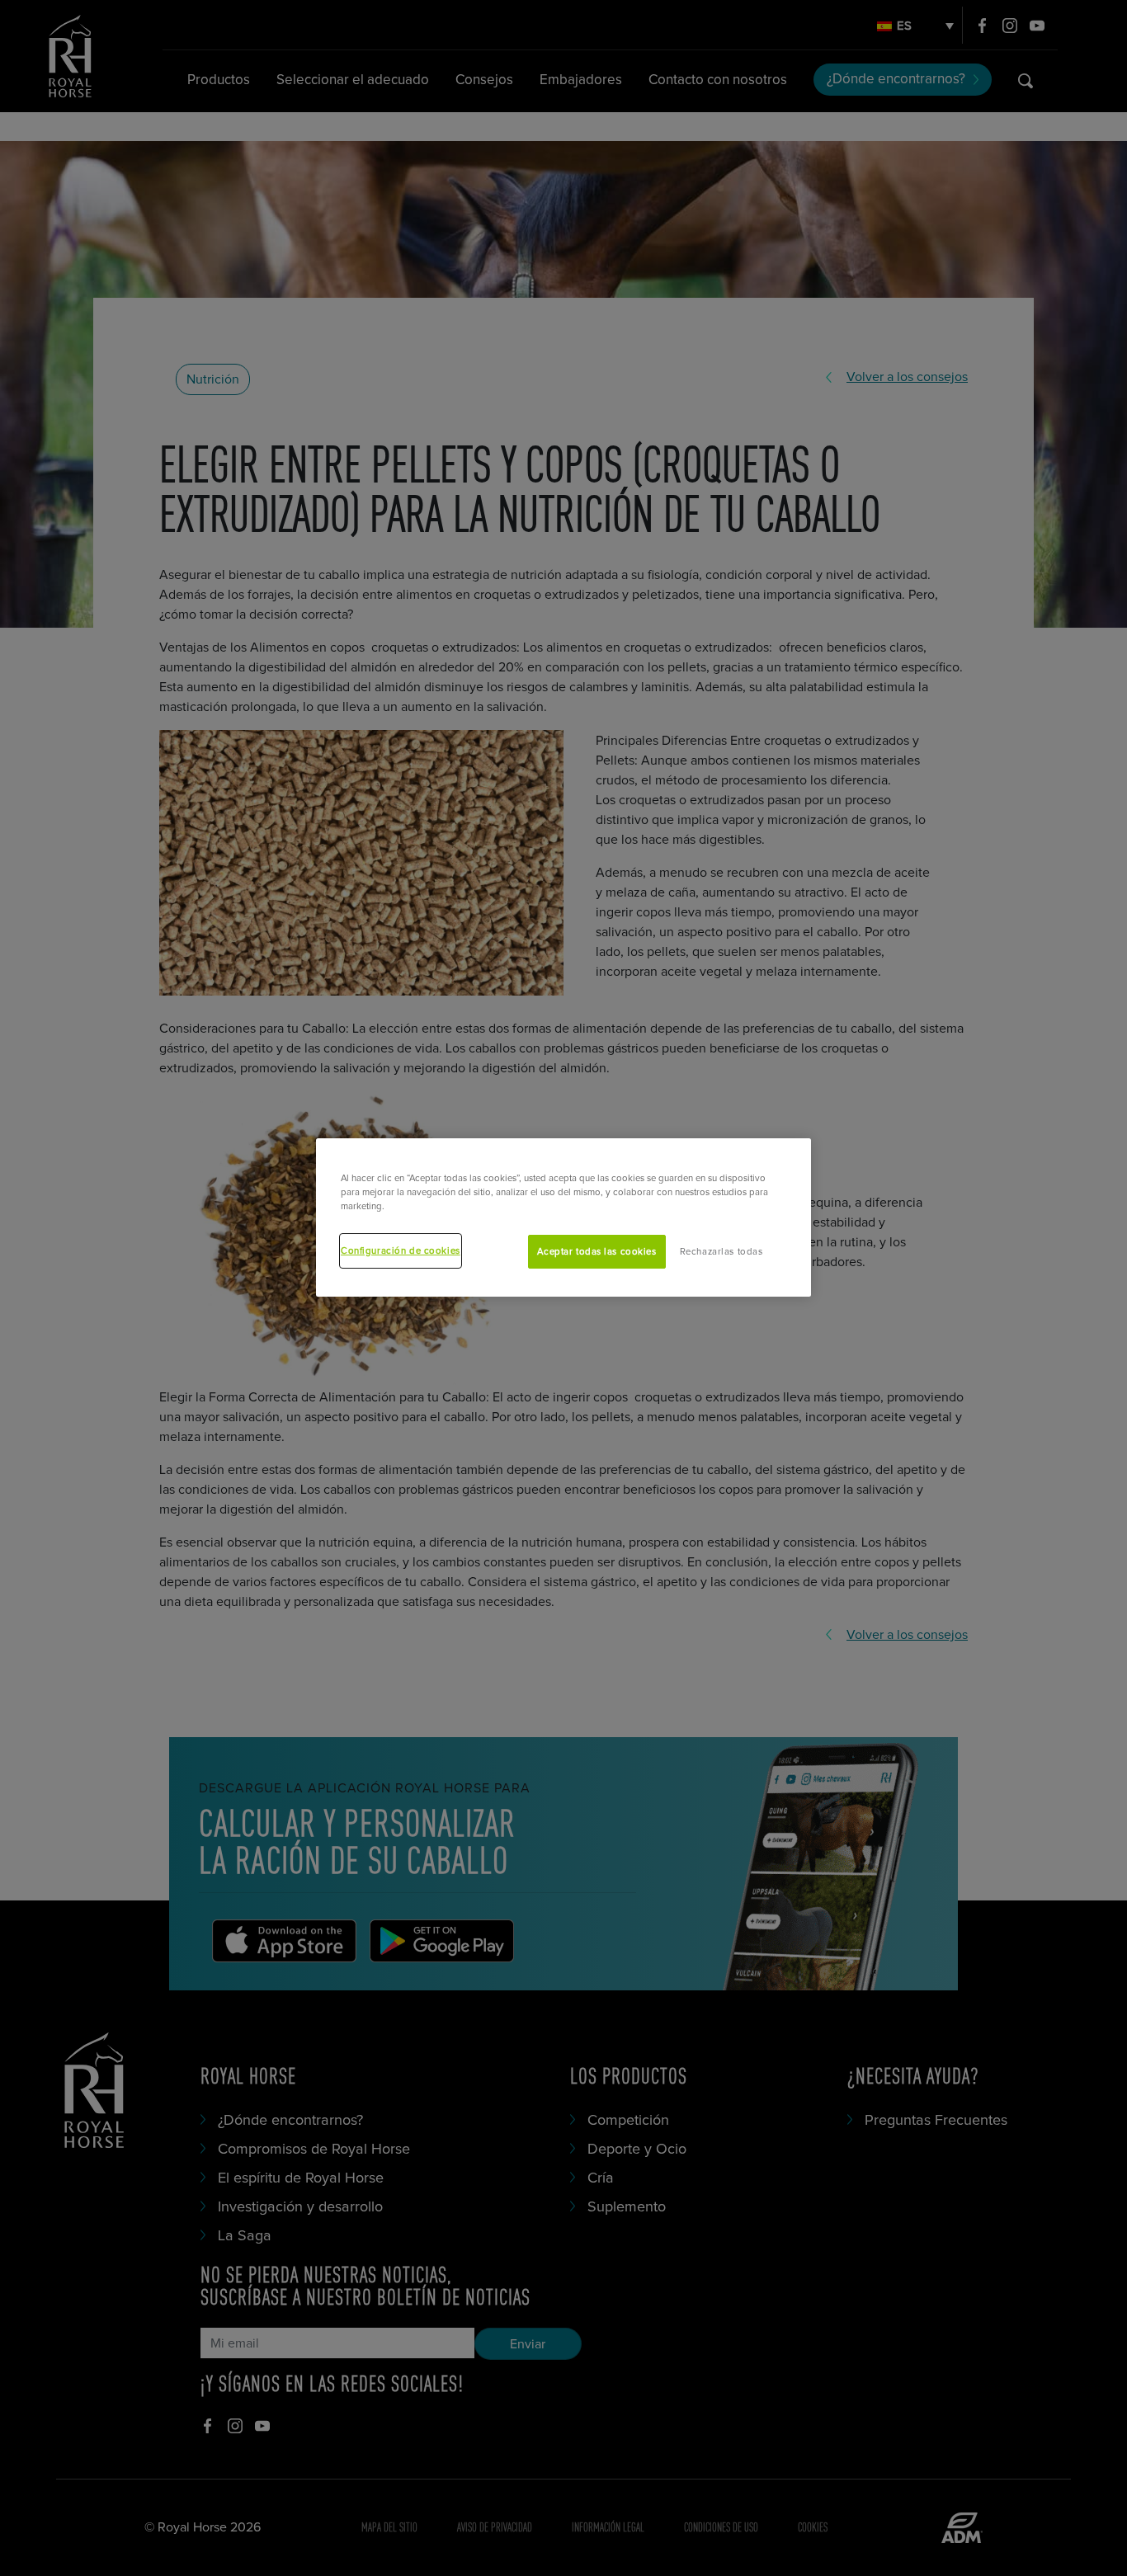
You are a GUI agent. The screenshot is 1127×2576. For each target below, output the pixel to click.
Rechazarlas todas (721, 1252)
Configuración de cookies (401, 1251)
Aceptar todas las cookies (597, 1252)
